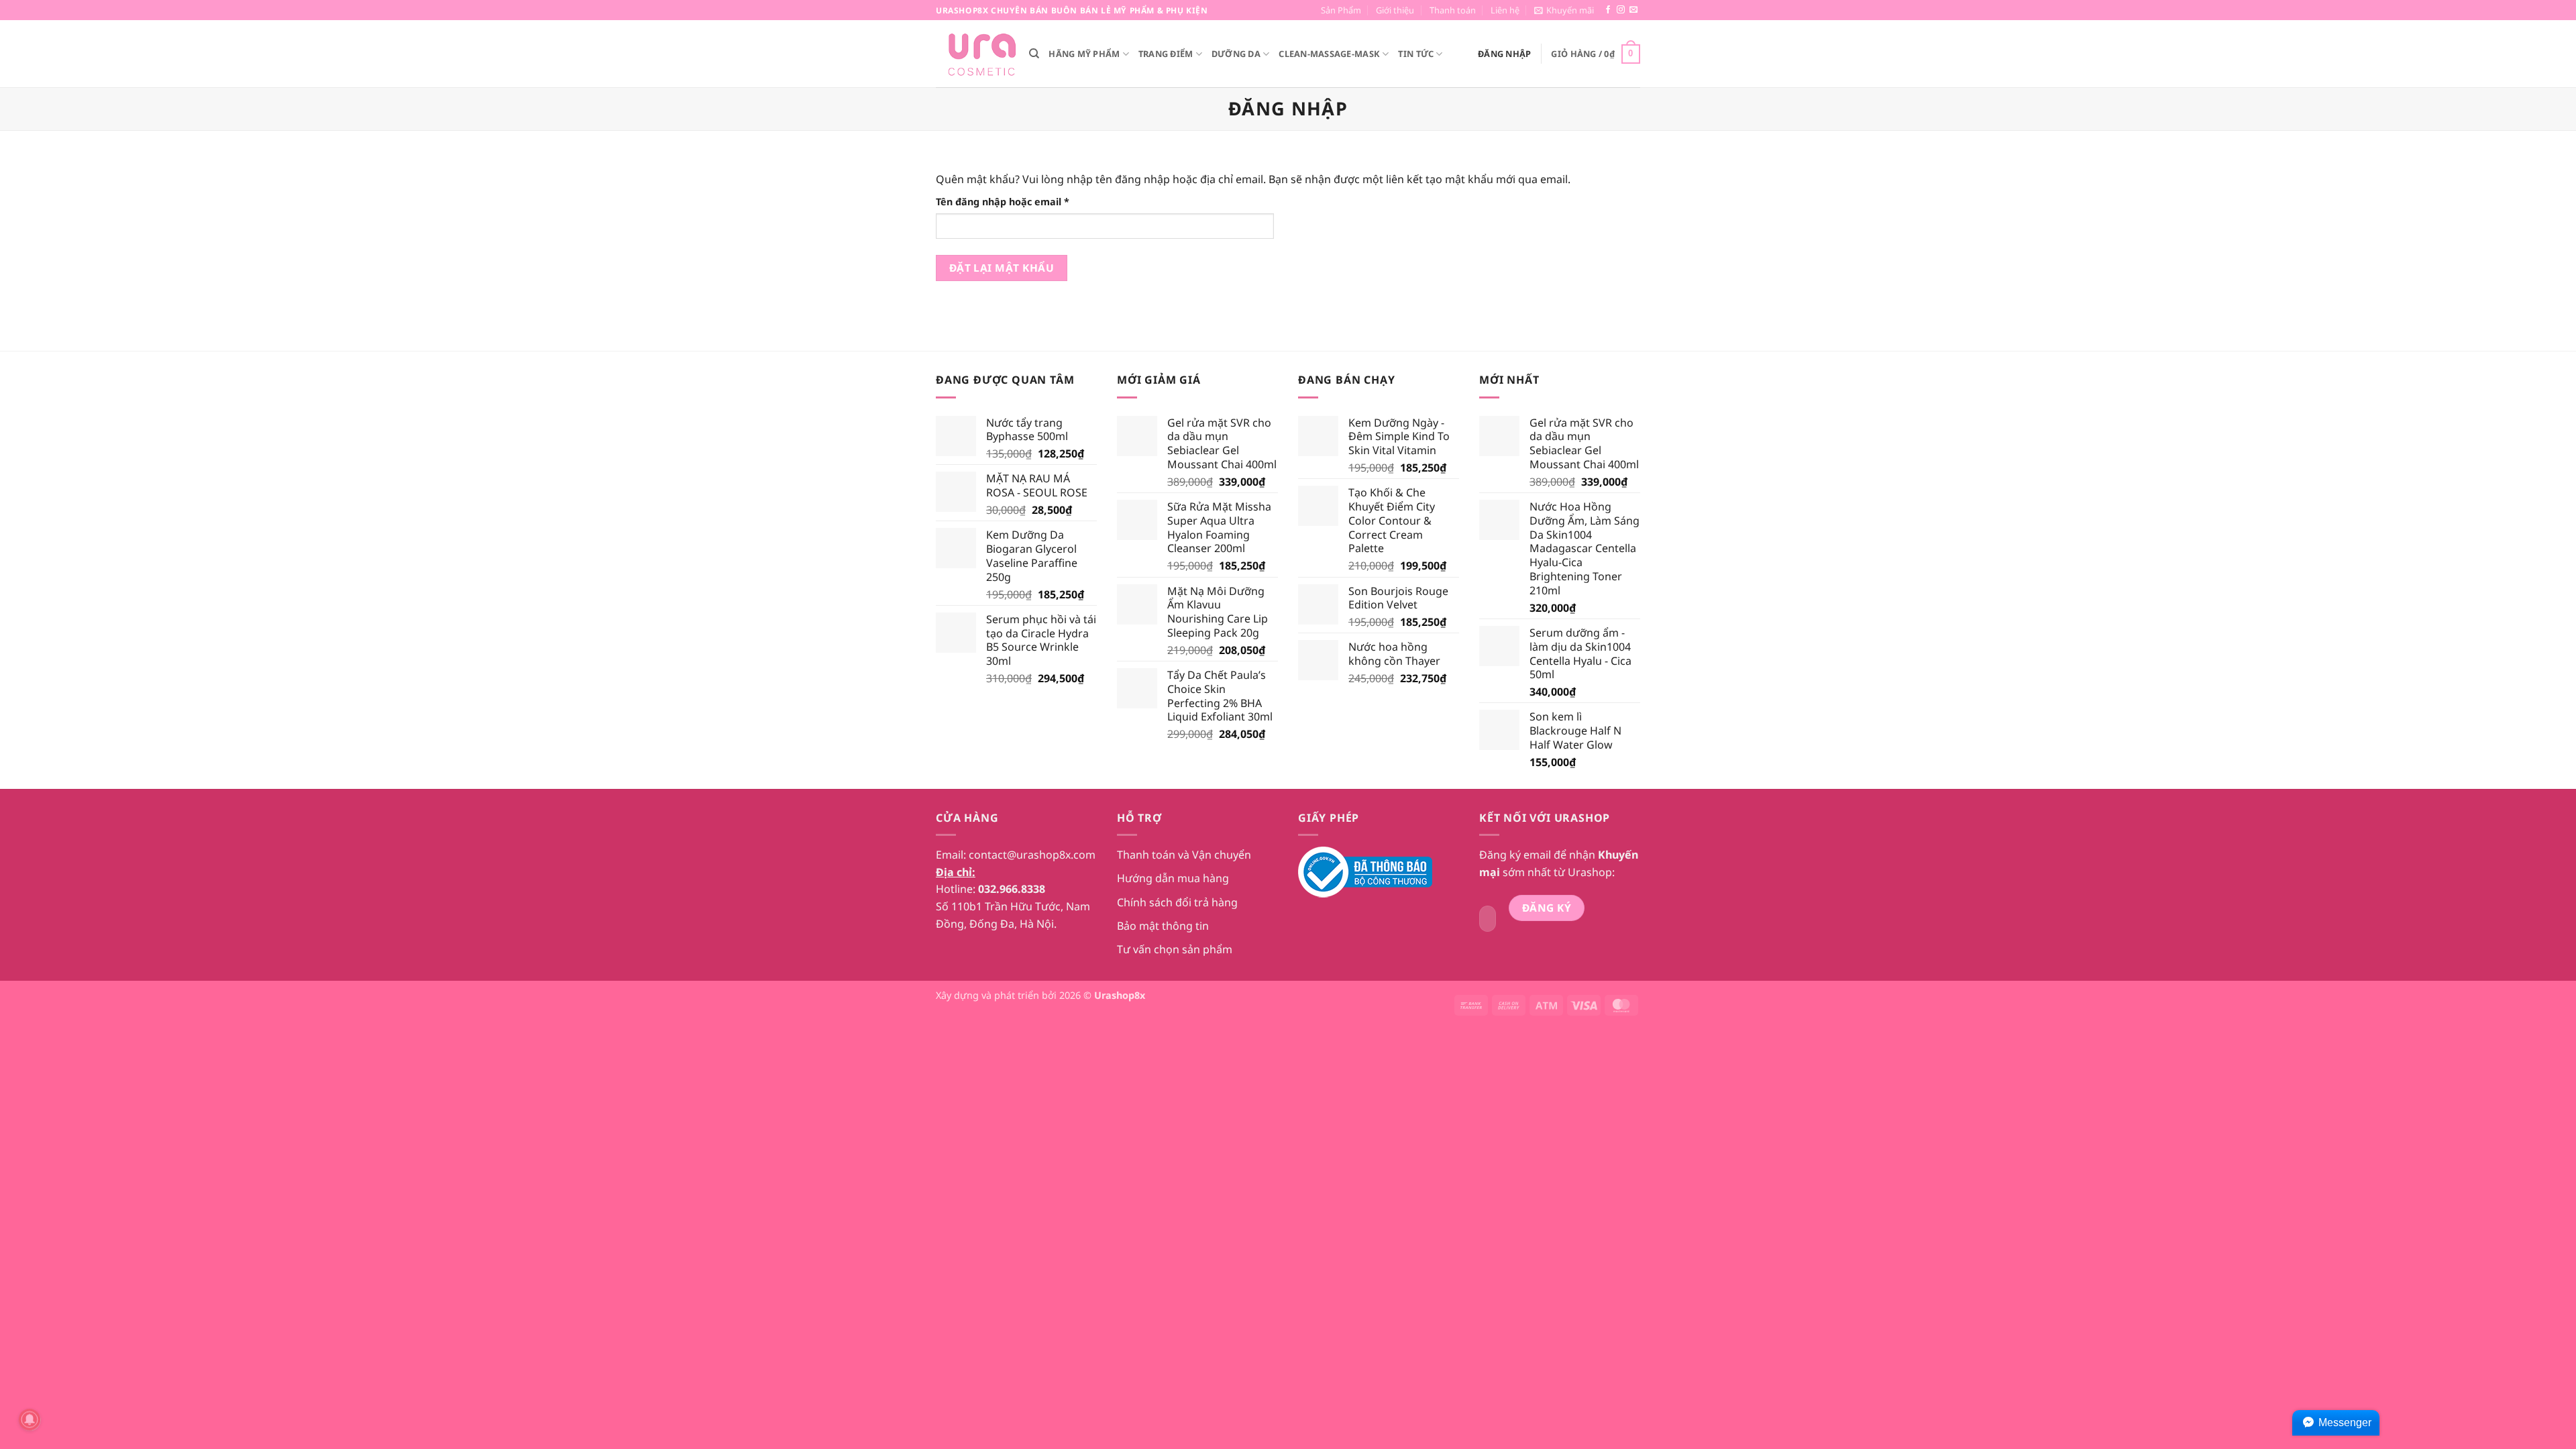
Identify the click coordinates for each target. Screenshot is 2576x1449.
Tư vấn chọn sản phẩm (1175, 949)
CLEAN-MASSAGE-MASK (1329, 54)
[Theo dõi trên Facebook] (1608, 10)
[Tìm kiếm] (1034, 54)
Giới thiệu (1395, 10)
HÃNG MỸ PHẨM (1084, 54)
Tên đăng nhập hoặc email (1014, 202)
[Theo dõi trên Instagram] (1621, 10)
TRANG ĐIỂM (1166, 54)
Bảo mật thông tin (1163, 926)
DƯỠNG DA (1236, 54)
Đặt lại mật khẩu (1002, 268)
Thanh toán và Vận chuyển (1184, 855)
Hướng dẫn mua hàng (1173, 878)
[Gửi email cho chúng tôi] (1633, 10)
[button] (1564, 10)
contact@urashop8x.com (1032, 855)
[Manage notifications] (30, 1419)
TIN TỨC (1416, 54)
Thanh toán (1453, 10)
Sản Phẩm (1341, 10)
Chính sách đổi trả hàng (1177, 902)
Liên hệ (1505, 10)
